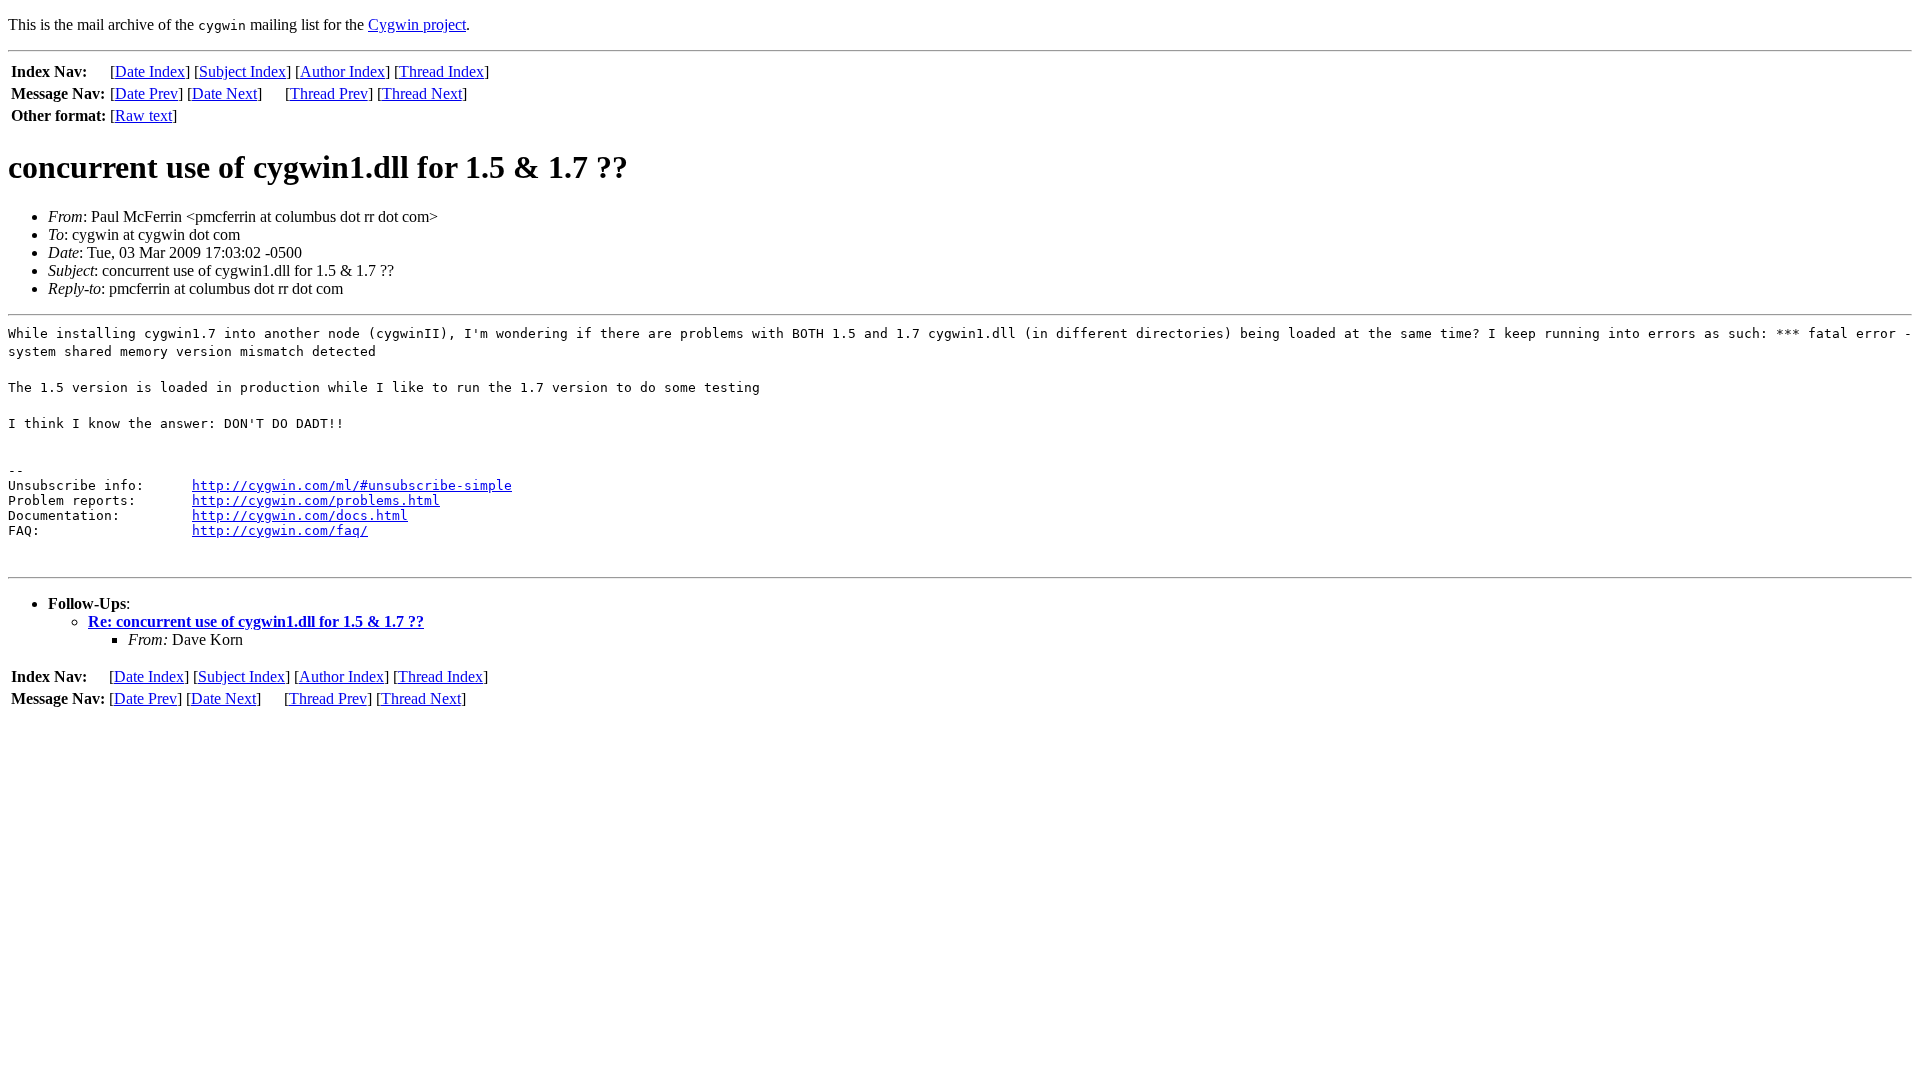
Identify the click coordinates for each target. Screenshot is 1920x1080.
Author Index (342, 71)
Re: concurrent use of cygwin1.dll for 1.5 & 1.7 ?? (256, 621)
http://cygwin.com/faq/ (280, 530)
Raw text (143, 115)
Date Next (224, 93)
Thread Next (422, 93)
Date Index (150, 71)
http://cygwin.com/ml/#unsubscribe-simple (352, 485)
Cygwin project (417, 24)
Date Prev (146, 93)
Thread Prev (329, 93)
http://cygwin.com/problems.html (316, 500)
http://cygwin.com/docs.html (300, 515)
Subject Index (242, 71)
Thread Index (441, 71)
